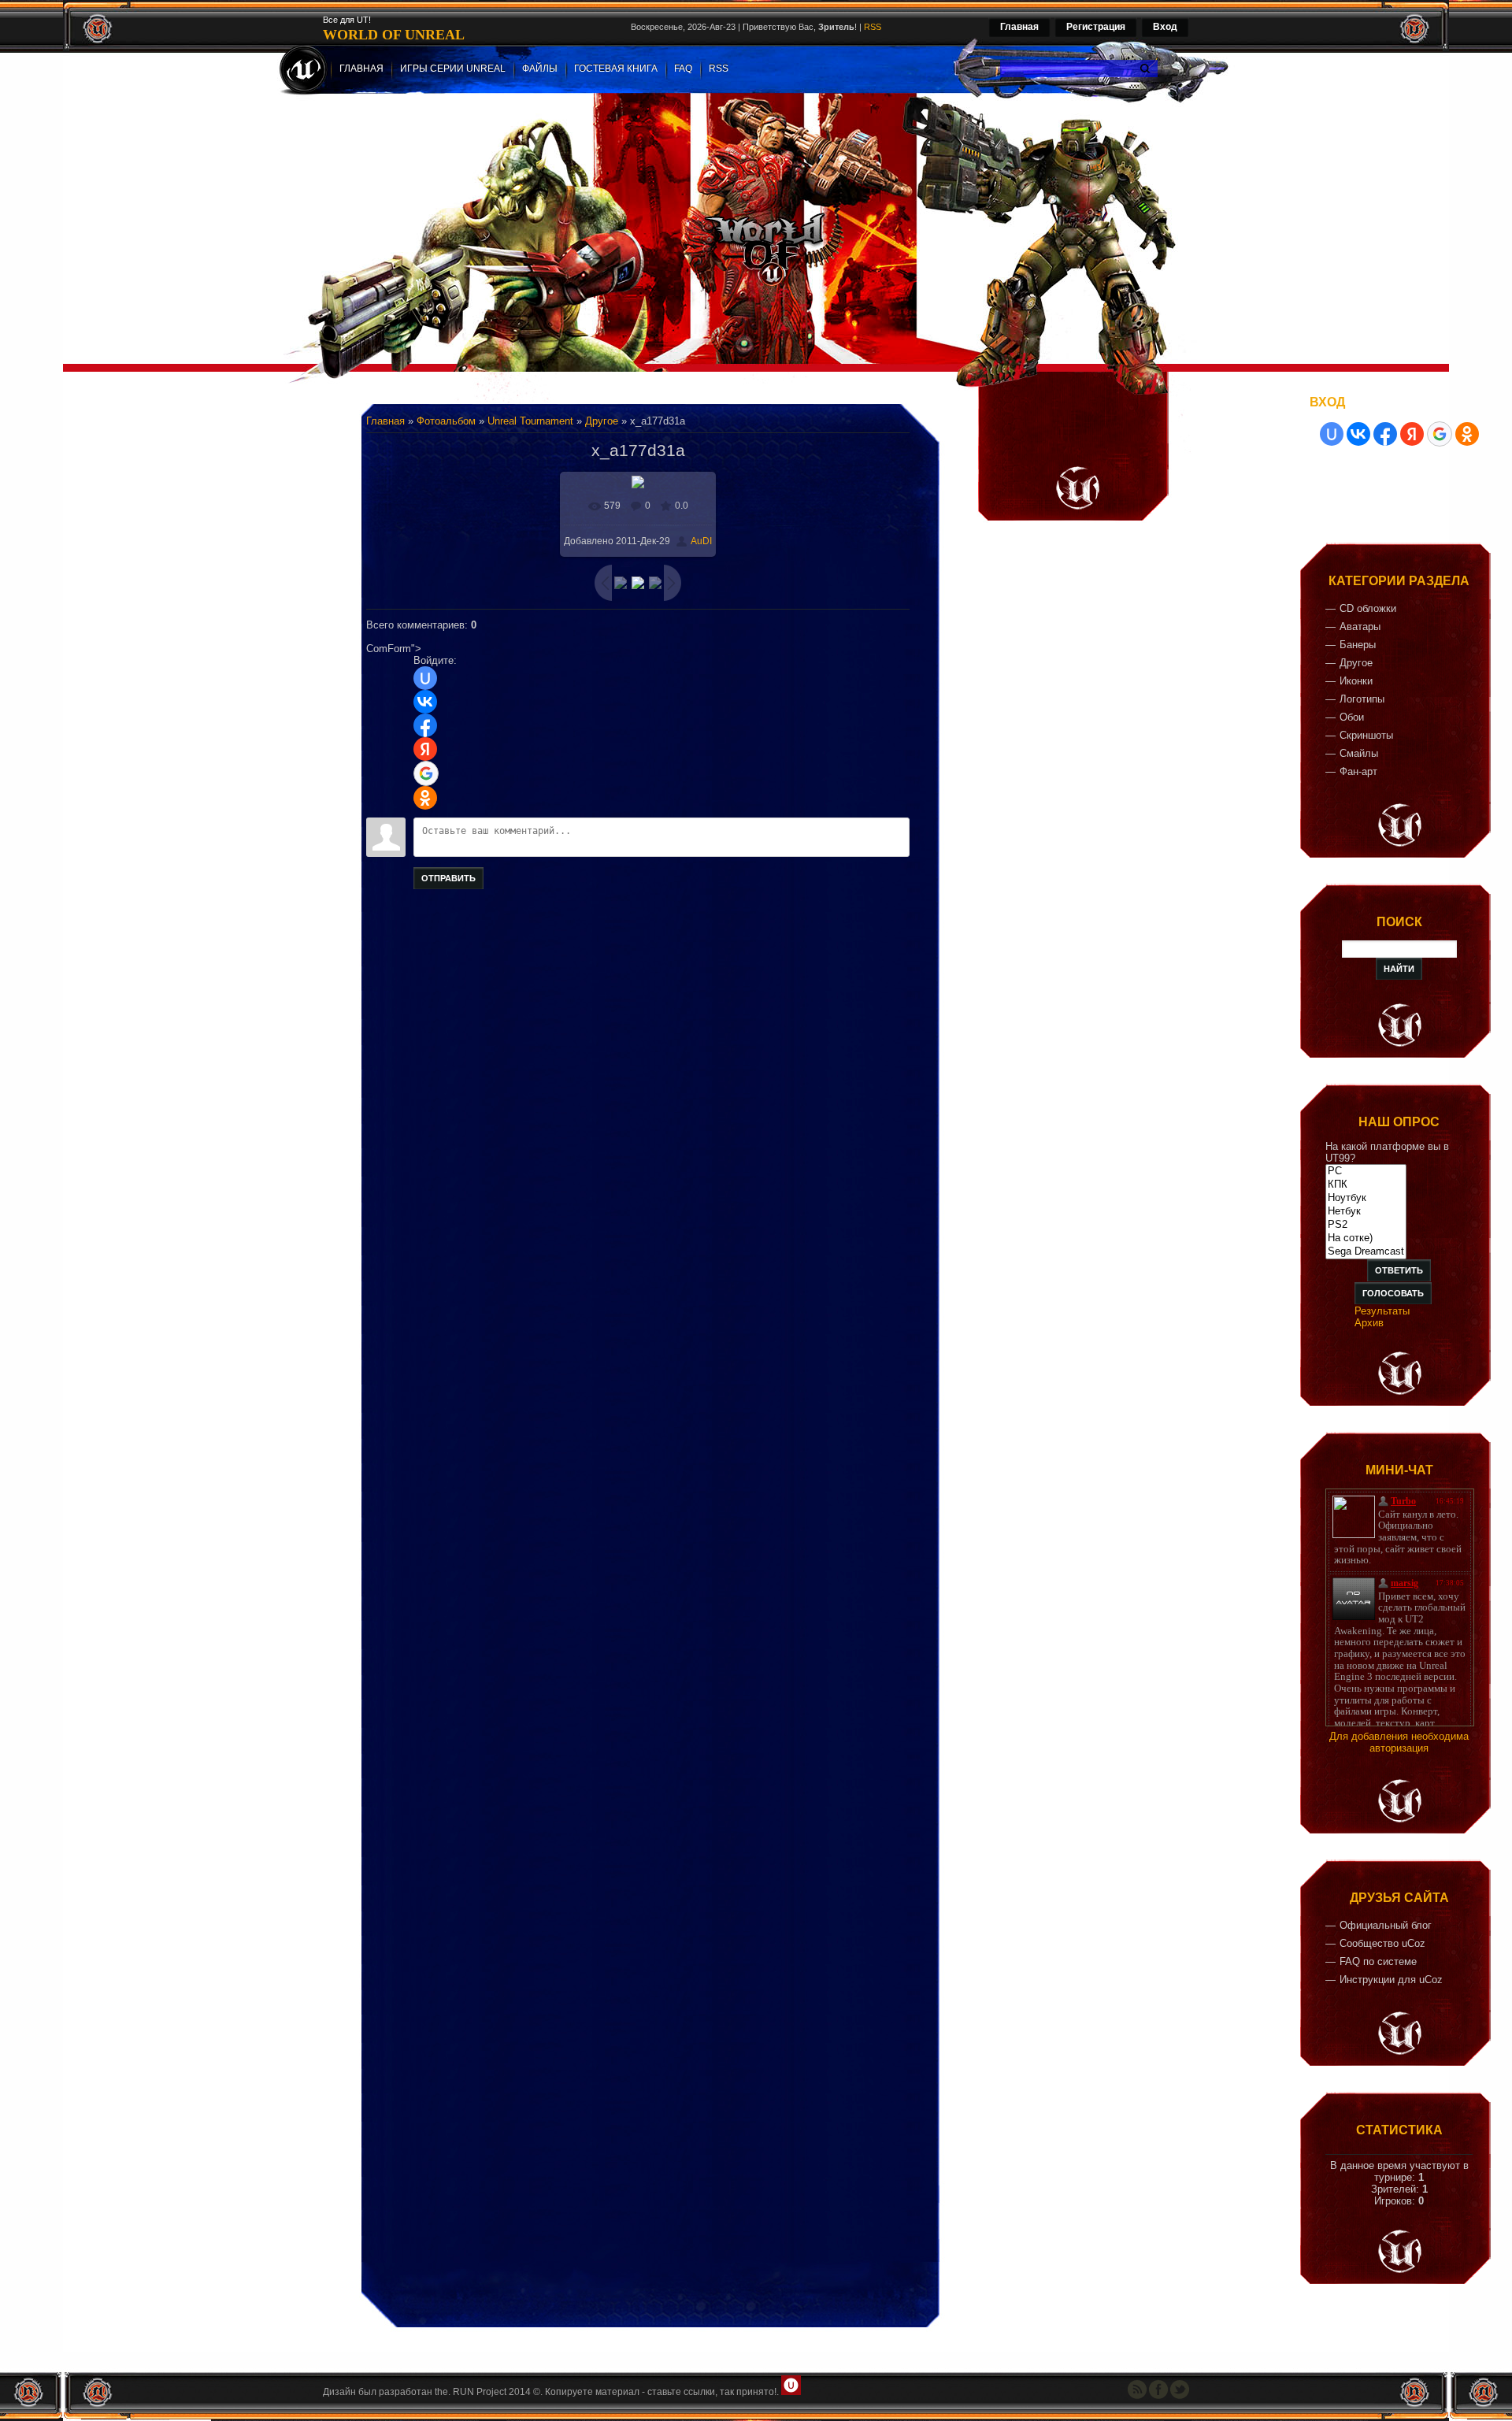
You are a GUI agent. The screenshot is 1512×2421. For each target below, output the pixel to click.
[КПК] (1366, 1185)
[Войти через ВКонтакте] (425, 702)
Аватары (1360, 627)
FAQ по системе (1378, 1961)
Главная (1019, 27)
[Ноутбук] (1366, 1198)
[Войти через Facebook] (425, 725)
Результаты (1382, 1311)
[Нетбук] (1366, 1212)
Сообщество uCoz (1382, 1943)
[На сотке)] (1366, 1238)
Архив (1369, 1323)
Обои (1352, 717)
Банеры (1358, 645)
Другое (602, 421)
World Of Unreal (394, 35)
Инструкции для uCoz (1391, 1980)
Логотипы (1362, 699)
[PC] (1366, 1172)
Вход (1165, 27)
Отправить (448, 878)
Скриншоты (1366, 735)
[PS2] (1366, 1225)
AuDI (701, 541)
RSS (873, 27)
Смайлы (1359, 753)
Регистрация (1096, 27)
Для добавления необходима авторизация (1399, 1742)
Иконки (1356, 681)
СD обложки (1368, 608)
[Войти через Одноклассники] (425, 798)
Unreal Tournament (530, 421)
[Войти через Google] (426, 773)
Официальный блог (1386, 1925)
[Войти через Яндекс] (425, 749)
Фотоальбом (446, 421)
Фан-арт (1358, 771)
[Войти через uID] (425, 678)
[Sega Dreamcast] (1366, 1252)
